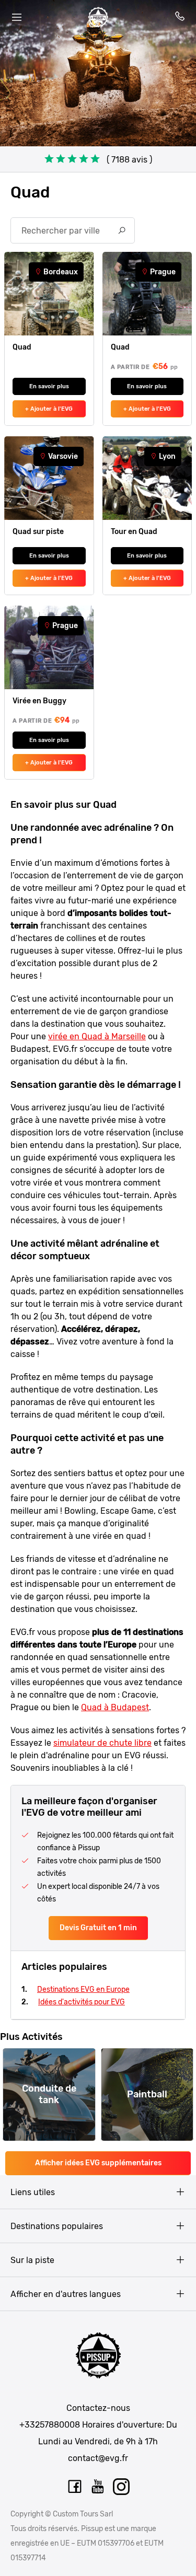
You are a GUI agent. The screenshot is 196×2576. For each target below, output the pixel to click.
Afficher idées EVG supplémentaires (98, 2163)
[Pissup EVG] (98, 17)
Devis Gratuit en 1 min (98, 1928)
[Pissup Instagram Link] (122, 2487)
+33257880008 (50, 2425)
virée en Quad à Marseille (97, 1036)
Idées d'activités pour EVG (82, 2002)
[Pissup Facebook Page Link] (75, 2487)
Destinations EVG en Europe (83, 1989)
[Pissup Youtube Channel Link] (98, 2487)
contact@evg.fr (98, 2458)
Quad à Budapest (115, 1707)
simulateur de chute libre (102, 1743)
